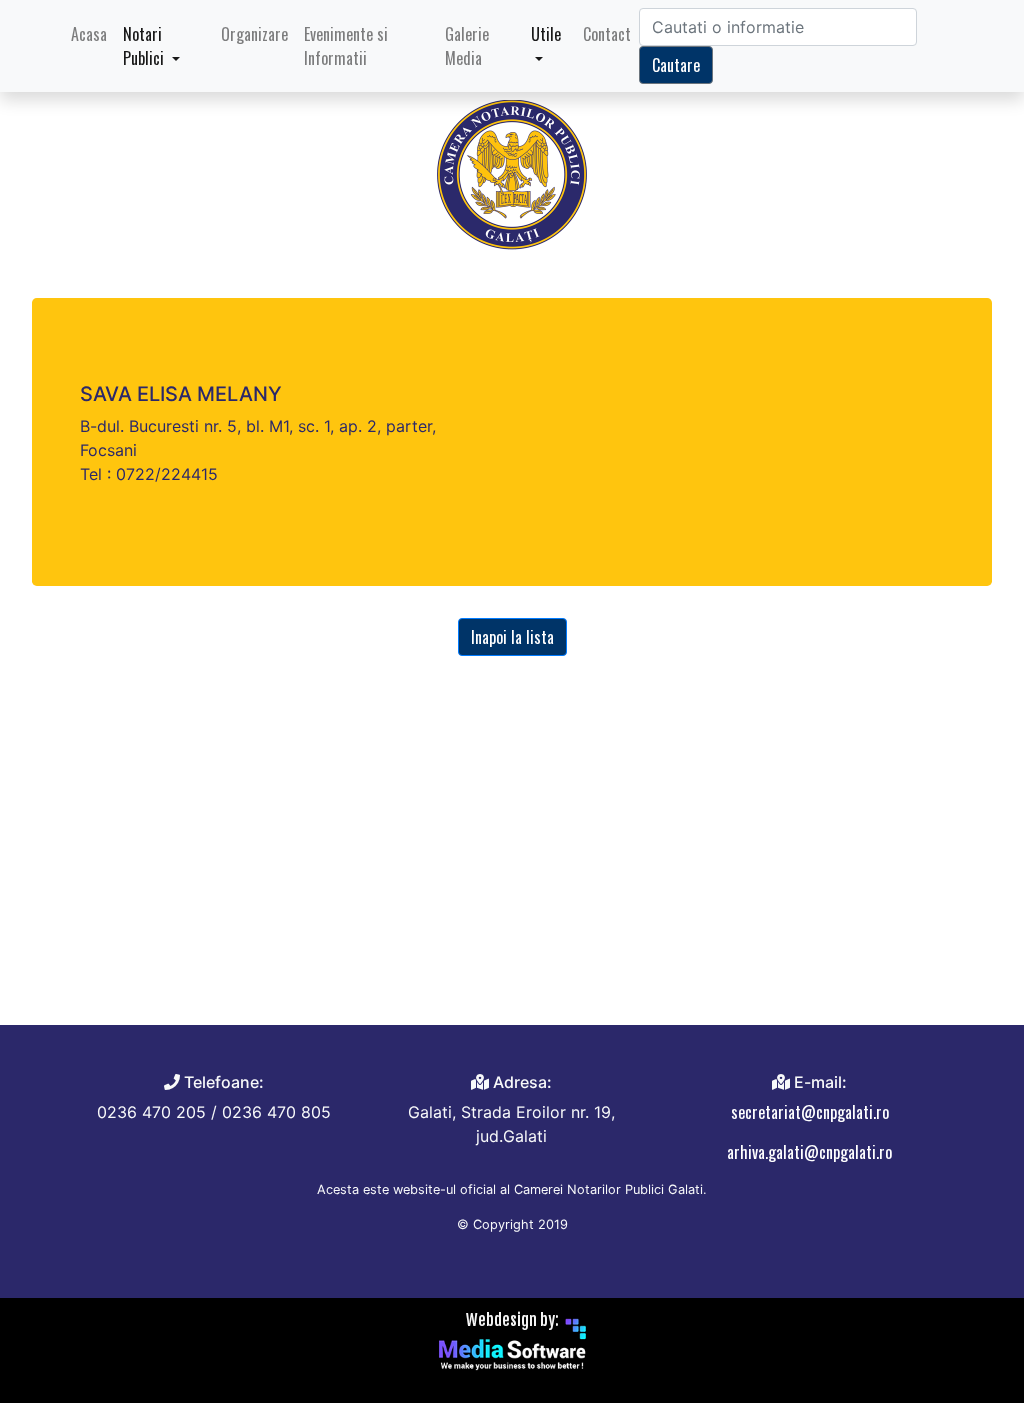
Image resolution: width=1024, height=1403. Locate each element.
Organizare (254, 34)
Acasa (93, 33)
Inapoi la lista (512, 637)
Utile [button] (546, 34)
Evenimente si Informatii (346, 46)
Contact (607, 34)
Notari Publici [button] (145, 46)
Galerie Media (467, 46)
